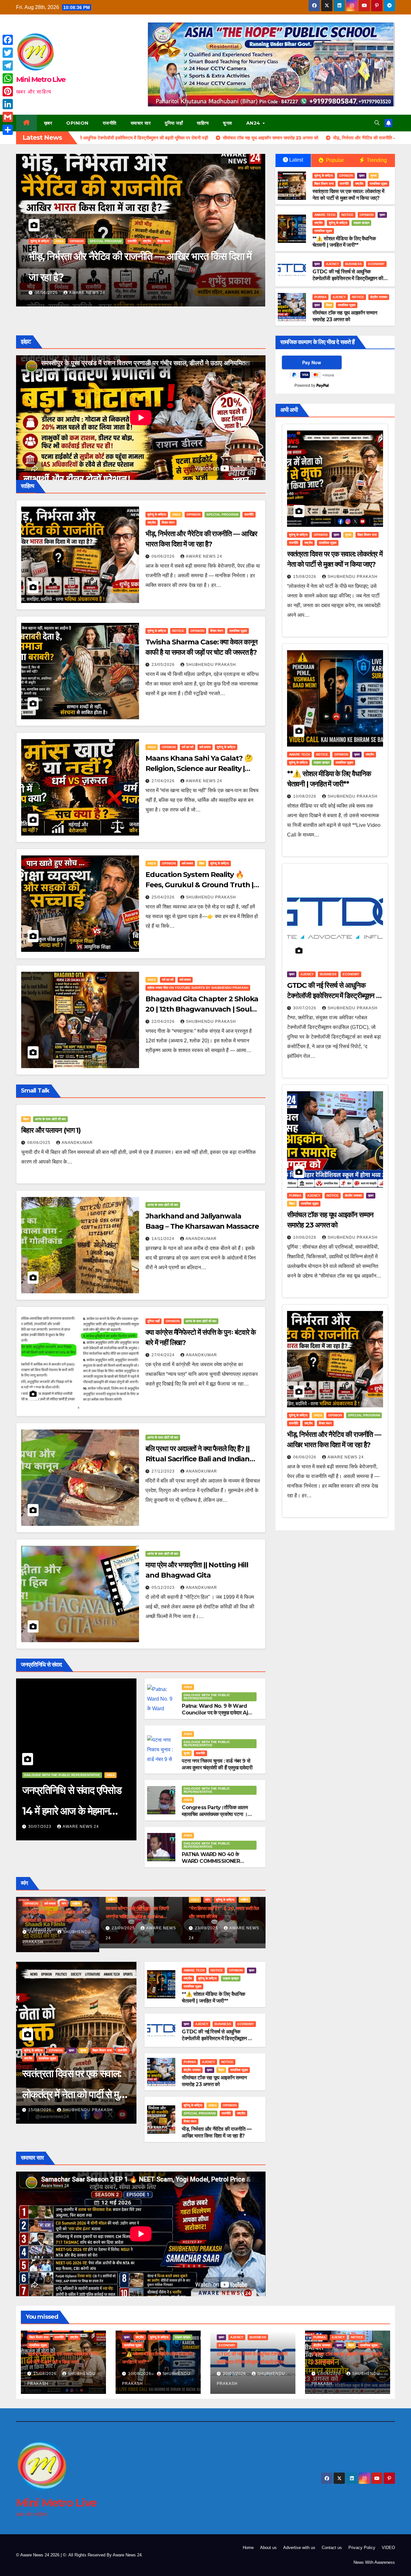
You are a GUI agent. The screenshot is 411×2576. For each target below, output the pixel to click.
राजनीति (110, 123)
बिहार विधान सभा (324, 184)
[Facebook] (8, 40)
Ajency (332, 264)
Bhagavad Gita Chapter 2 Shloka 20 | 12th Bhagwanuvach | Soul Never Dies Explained (202, 1009)
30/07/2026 (305, 1008)
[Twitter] (8, 53)
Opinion (77, 123)
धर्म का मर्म (188, 747)
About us (268, 2548)
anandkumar (77, 1143)
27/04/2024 (164, 1355)
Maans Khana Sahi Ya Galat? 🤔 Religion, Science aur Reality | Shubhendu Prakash (199, 769)
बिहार (329, 305)
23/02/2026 (41, 1932)
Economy (376, 264)
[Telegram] (8, 66)
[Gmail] (8, 117)
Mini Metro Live (41, 80)
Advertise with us (299, 2548)
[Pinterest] (8, 91)
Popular (334, 160)
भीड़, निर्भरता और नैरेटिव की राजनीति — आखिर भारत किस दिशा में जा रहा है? (217, 2132)
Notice (64, 262)
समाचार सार (141, 123)
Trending (376, 160)
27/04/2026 (164, 781)
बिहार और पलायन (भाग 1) (51, 1130)
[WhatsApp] (8, 78)
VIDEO (388, 2548)
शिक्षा (202, 863)
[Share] (8, 130)
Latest (296, 160)
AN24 (254, 123)
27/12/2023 (164, 1471)
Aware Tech (41, 262)
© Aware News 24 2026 (38, 2555)
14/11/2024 (164, 1239)
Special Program (222, 514)
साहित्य (203, 123)
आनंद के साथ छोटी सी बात (50, 1119)
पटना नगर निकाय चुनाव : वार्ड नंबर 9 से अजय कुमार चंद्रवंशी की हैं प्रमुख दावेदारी (217, 1764)
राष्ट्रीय (111, 262)
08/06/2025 (39, 1143)
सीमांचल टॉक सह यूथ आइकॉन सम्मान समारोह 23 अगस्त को (345, 316)
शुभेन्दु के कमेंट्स (131, 262)
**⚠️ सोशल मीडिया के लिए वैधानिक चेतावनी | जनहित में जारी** (136, 277)
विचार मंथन (168, 522)
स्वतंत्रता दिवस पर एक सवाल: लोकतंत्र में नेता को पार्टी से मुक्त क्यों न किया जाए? (348, 195)
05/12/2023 (164, 1588)
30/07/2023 (40, 1827)
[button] (377, 123)
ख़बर (48, 123)
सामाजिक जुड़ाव (177, 262)
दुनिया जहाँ (174, 123)
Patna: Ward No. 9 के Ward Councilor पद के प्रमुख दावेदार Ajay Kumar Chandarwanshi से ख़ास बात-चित (218, 1716)
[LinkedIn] (8, 104)
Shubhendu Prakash (94, 293)
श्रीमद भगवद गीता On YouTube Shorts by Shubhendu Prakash (198, 988)
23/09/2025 (207, 1928)
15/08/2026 (40, 2110)
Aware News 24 (204, 556)
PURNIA (320, 297)
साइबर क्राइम (154, 262)
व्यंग (147, 1903)
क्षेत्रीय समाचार (379, 297)
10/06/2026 (305, 1237)
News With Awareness (374, 2562)
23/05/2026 (164, 665)
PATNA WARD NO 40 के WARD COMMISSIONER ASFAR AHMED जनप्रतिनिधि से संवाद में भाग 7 (214, 1864)
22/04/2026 (164, 1022)
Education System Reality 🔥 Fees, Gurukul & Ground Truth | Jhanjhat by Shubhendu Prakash (203, 885)
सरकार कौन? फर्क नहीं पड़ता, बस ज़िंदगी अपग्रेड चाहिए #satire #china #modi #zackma (220, 1916)
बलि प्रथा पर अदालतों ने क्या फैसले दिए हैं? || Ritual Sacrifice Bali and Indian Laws (197, 1459)
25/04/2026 (164, 897)
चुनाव (227, 123)
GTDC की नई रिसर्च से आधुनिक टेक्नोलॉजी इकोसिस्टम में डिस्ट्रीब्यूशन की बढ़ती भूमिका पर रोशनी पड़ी (348, 278)
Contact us (332, 2548)
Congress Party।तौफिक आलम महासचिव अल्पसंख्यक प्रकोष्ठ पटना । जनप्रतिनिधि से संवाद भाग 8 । (215, 1814)
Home (248, 2548)
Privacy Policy (362, 2548)
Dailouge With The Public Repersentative (62, 1775)
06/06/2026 (164, 556)
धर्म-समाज (205, 747)
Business (354, 264)
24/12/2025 (124, 1932)
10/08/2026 (47, 293)
